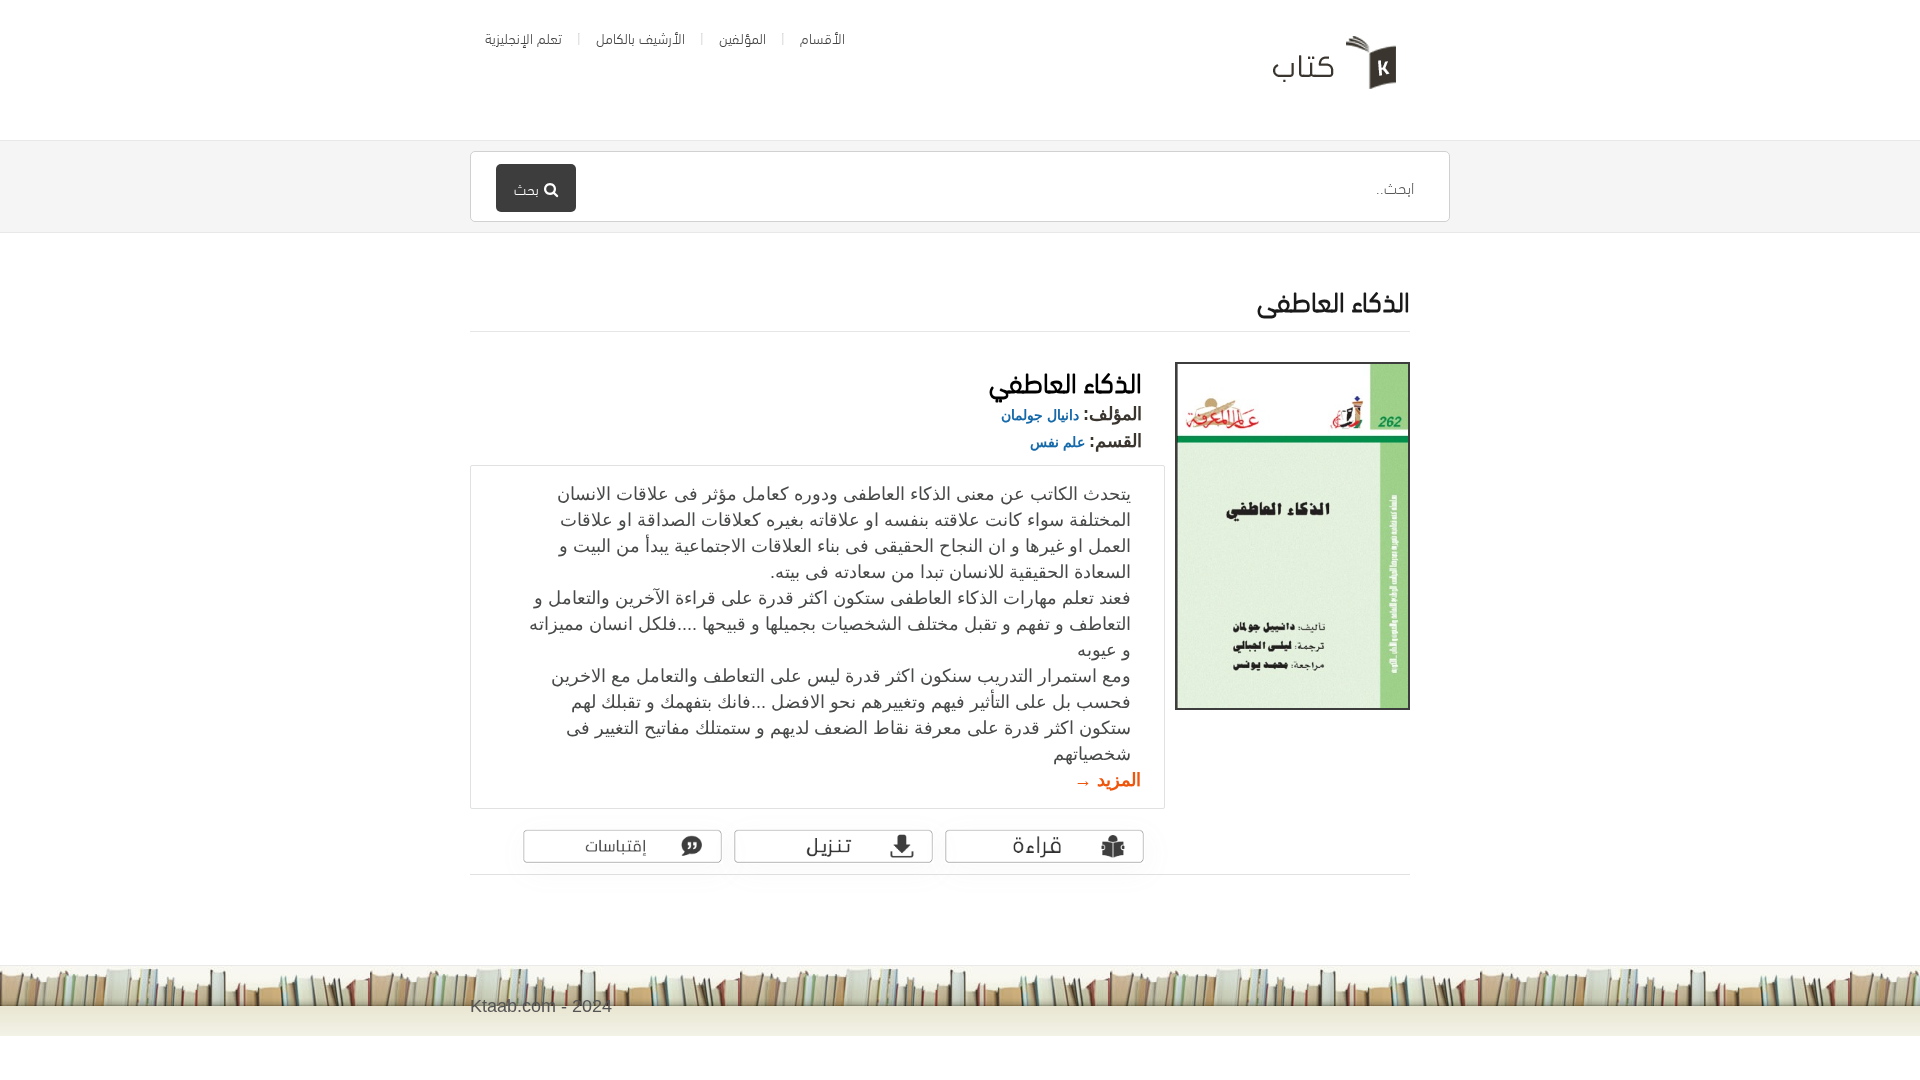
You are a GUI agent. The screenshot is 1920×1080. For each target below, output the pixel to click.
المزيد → (1107, 780)
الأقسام (822, 37)
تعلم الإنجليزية (523, 37)
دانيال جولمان (1040, 415)
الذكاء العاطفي (1065, 379)
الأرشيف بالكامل (640, 37)
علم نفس (1057, 442)
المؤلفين (742, 37)
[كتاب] (1320, 70)
